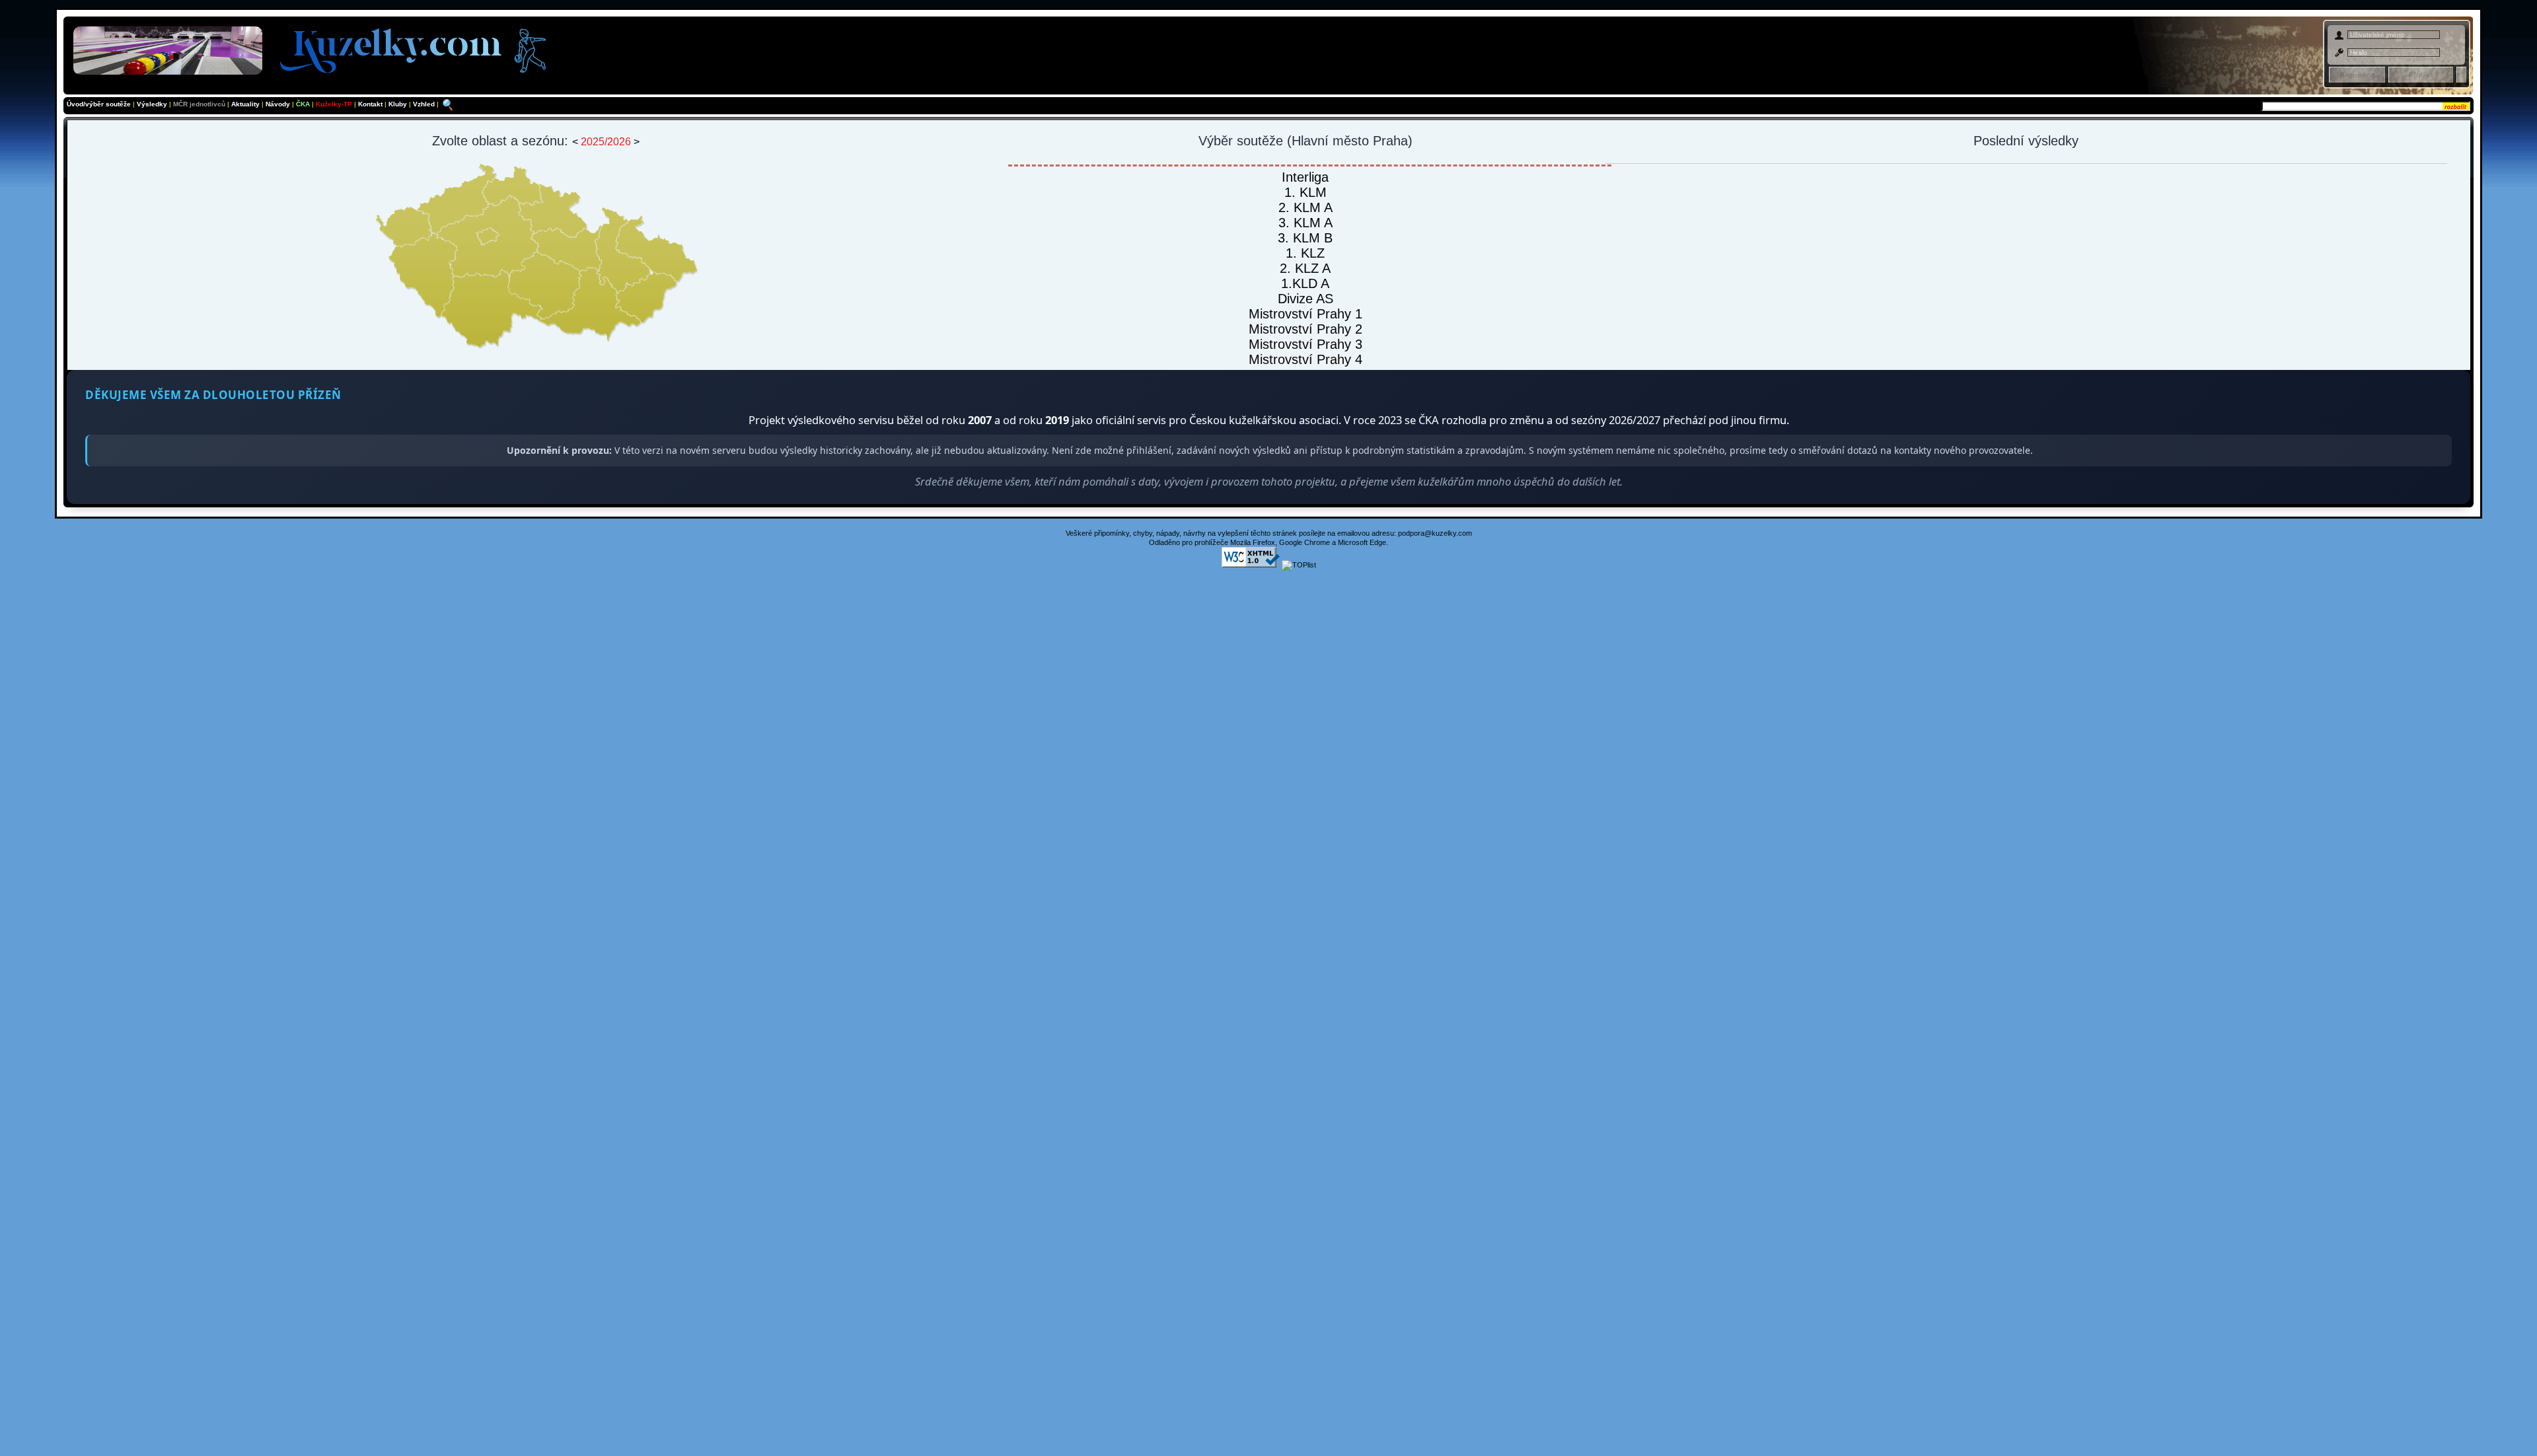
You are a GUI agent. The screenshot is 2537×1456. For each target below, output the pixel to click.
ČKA (303, 104)
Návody (279, 104)
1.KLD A (1305, 283)
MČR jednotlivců (200, 104)
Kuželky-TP (334, 104)
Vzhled (425, 104)
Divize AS (1305, 299)
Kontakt (371, 104)
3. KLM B (1305, 238)
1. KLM (1305, 192)
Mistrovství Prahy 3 (1305, 344)
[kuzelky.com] (315, 48)
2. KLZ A (1305, 268)
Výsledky (152, 104)
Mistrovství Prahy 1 (1305, 314)
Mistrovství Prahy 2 (1305, 329)
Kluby (399, 104)
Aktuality (245, 104)
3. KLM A (1305, 223)
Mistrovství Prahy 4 (1305, 359)
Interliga (1305, 177)
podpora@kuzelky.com (1435, 533)
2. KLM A (1305, 207)
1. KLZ (1305, 253)
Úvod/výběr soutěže (99, 104)
